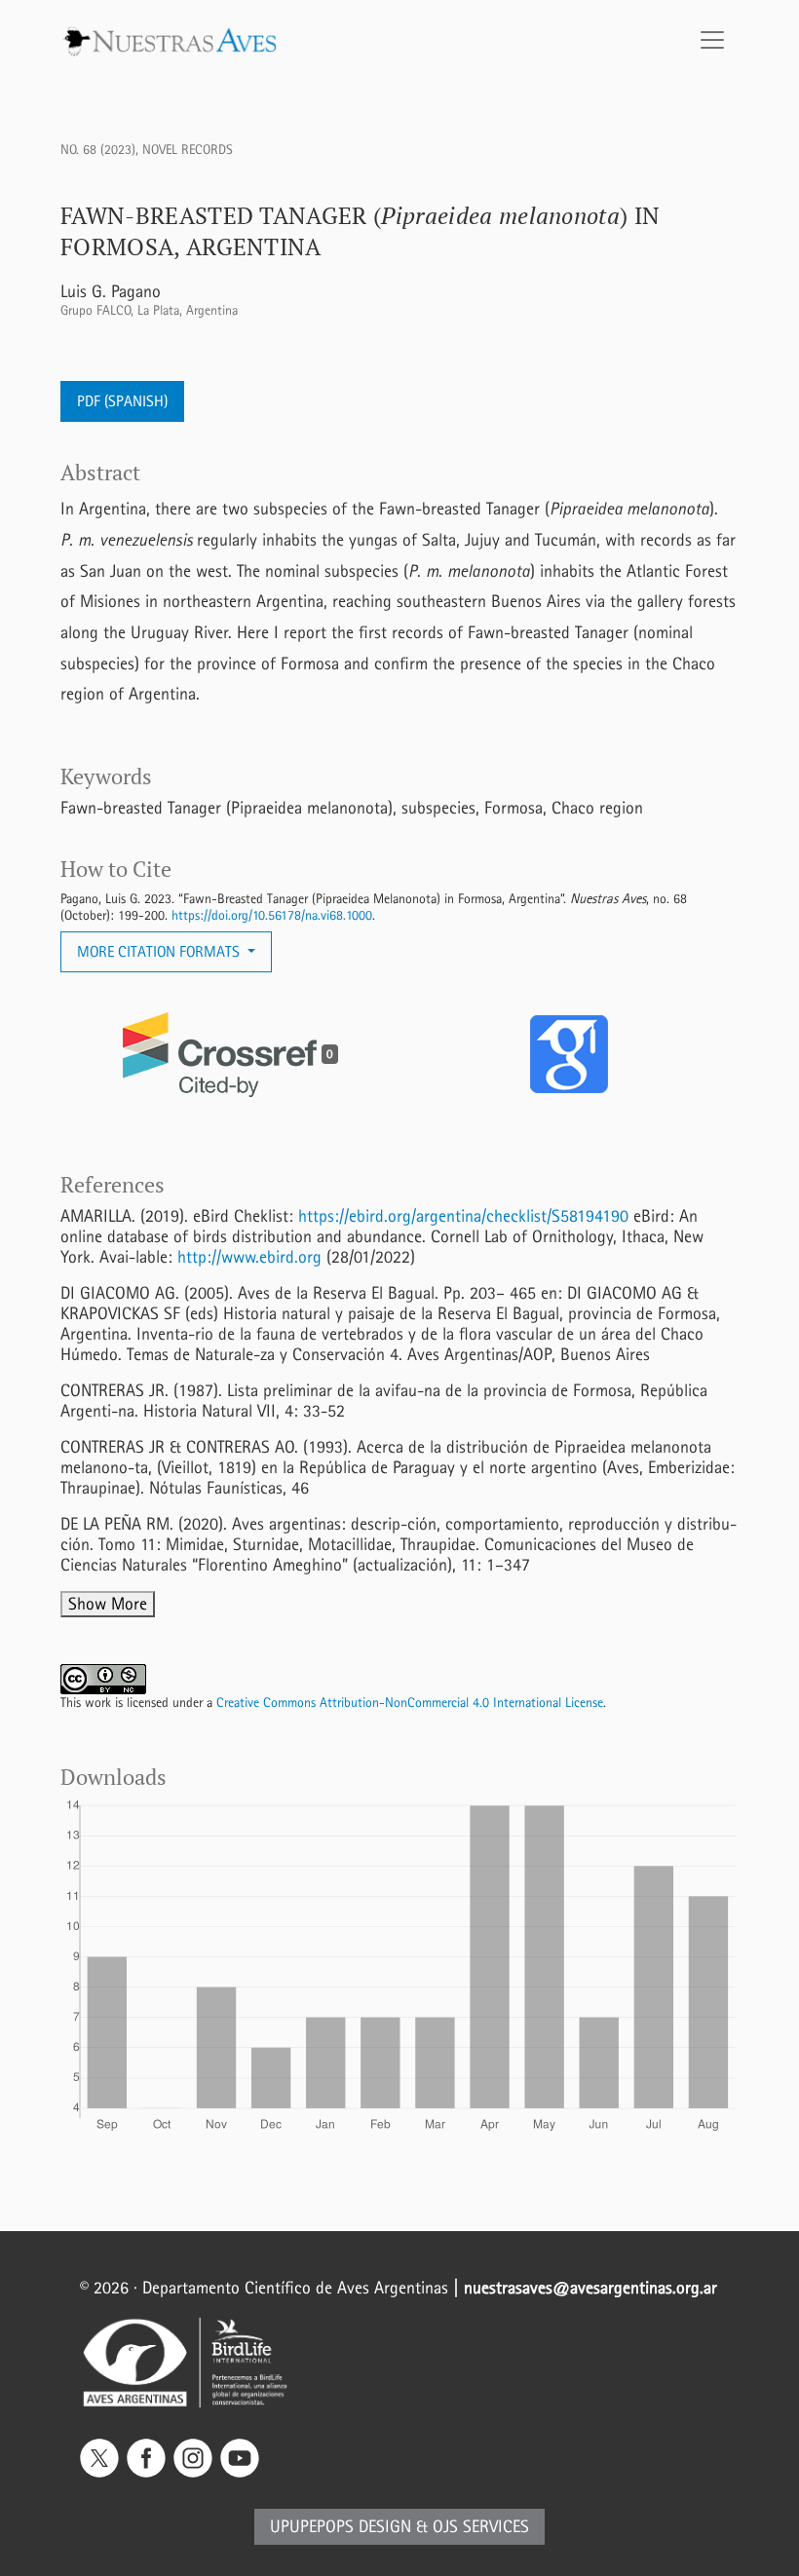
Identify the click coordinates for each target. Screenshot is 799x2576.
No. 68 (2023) (98, 150)
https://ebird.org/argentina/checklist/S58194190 (463, 1216)
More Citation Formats (160, 951)
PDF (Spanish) (122, 401)
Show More (108, 1604)
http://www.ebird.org (249, 1257)
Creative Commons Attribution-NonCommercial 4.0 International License (410, 1703)
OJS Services (481, 2527)
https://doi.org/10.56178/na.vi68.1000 (272, 915)
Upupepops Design (341, 2527)
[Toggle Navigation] (712, 40)
